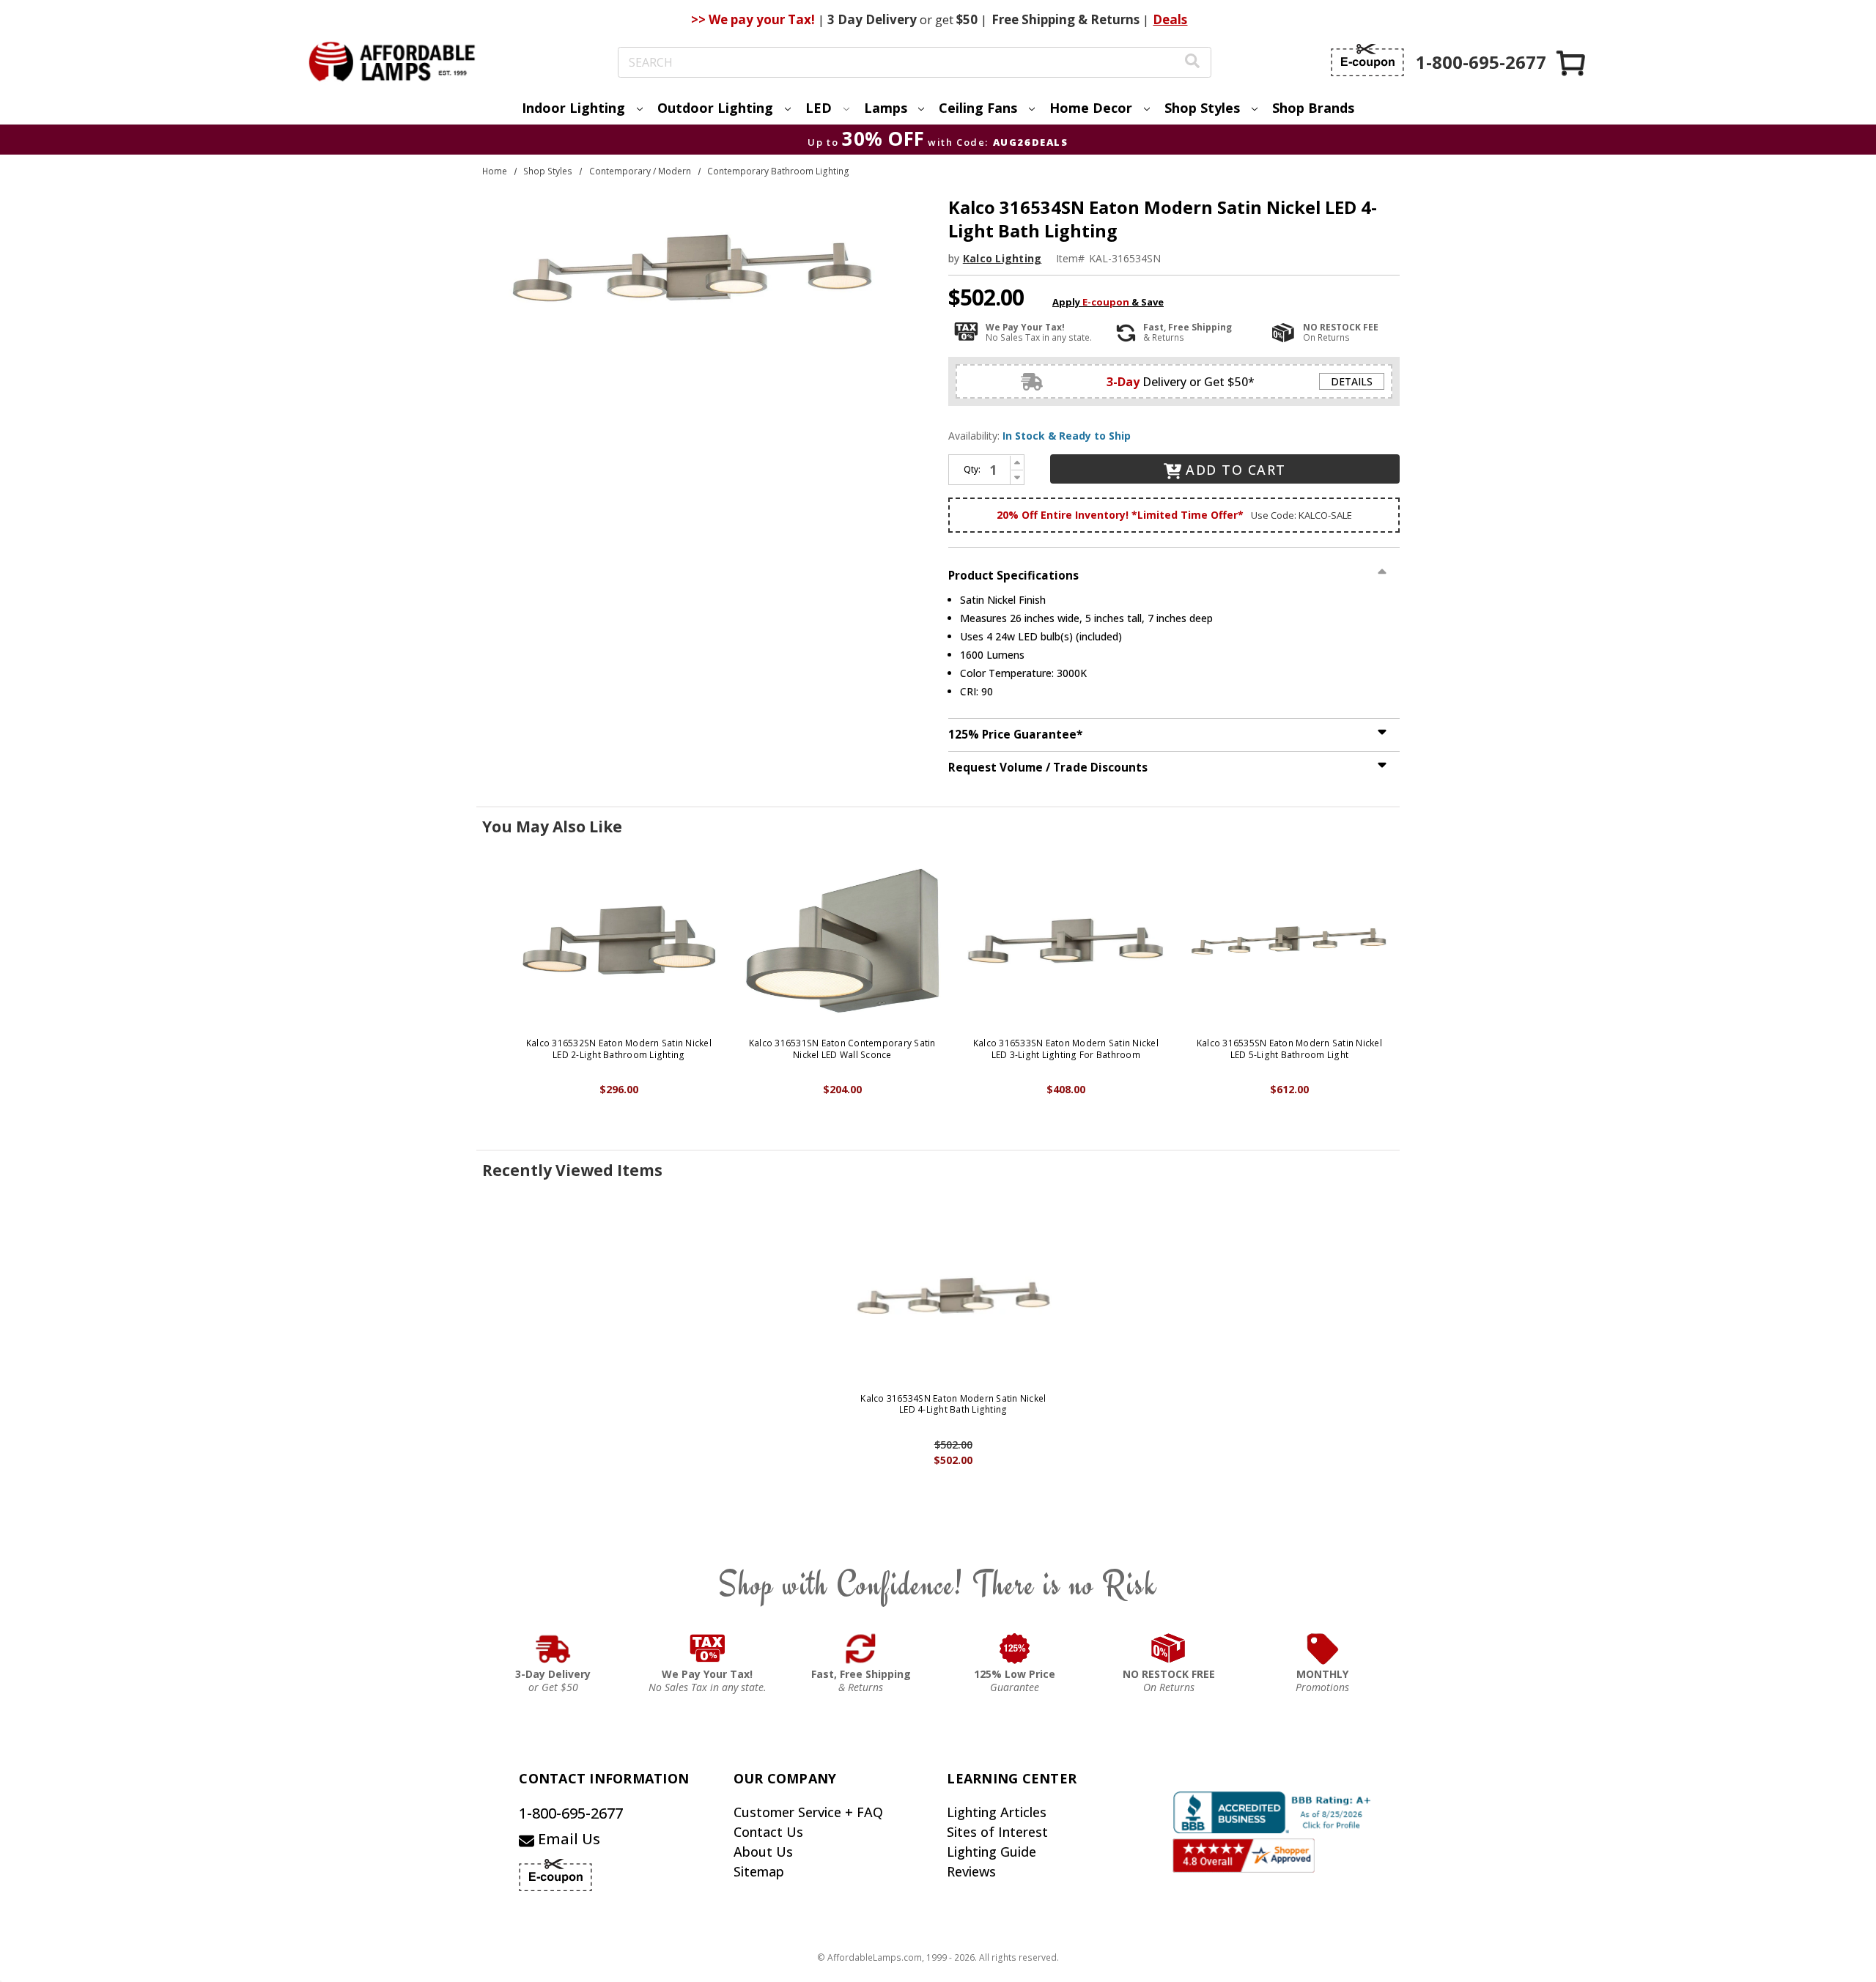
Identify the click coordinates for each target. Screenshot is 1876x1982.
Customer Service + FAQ (808, 1812)
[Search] (1192, 63)
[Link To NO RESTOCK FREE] (1169, 1649)
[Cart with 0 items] (1572, 63)
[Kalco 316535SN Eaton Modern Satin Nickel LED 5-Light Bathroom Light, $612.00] (1289, 940)
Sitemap (759, 1871)
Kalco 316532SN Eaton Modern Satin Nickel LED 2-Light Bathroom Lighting (619, 1049)
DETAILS (1352, 381)
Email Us (567, 1839)
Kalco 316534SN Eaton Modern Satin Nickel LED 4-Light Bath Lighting (953, 1404)
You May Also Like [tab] (552, 827)
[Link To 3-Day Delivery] (553, 1649)
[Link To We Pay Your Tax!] (708, 1649)
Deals (1170, 19)
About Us (763, 1852)
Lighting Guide (991, 1852)
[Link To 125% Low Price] (1015, 1649)
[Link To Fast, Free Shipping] (861, 1649)
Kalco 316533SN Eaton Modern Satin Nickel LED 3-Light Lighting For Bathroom (1066, 1049)
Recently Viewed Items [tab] (572, 1170)
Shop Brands (1313, 108)
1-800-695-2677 (571, 1813)
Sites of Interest (997, 1832)
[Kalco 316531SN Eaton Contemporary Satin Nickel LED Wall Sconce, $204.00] (842, 940)
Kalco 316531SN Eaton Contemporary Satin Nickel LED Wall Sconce (842, 1049)
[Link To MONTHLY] (1323, 1649)
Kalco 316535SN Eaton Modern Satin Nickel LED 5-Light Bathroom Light (1289, 1049)
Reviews (971, 1871)
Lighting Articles (997, 1812)
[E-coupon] (1367, 60)
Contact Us (768, 1832)
